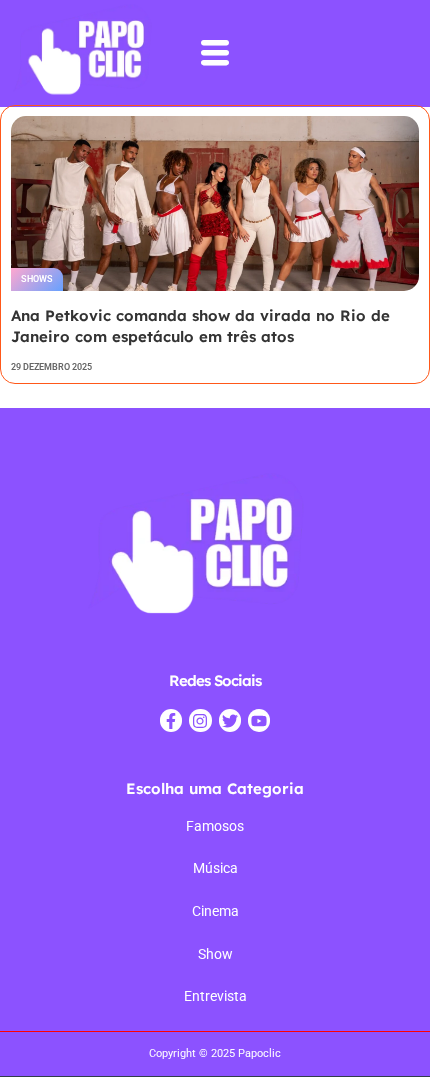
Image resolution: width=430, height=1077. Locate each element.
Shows (37, 279)
